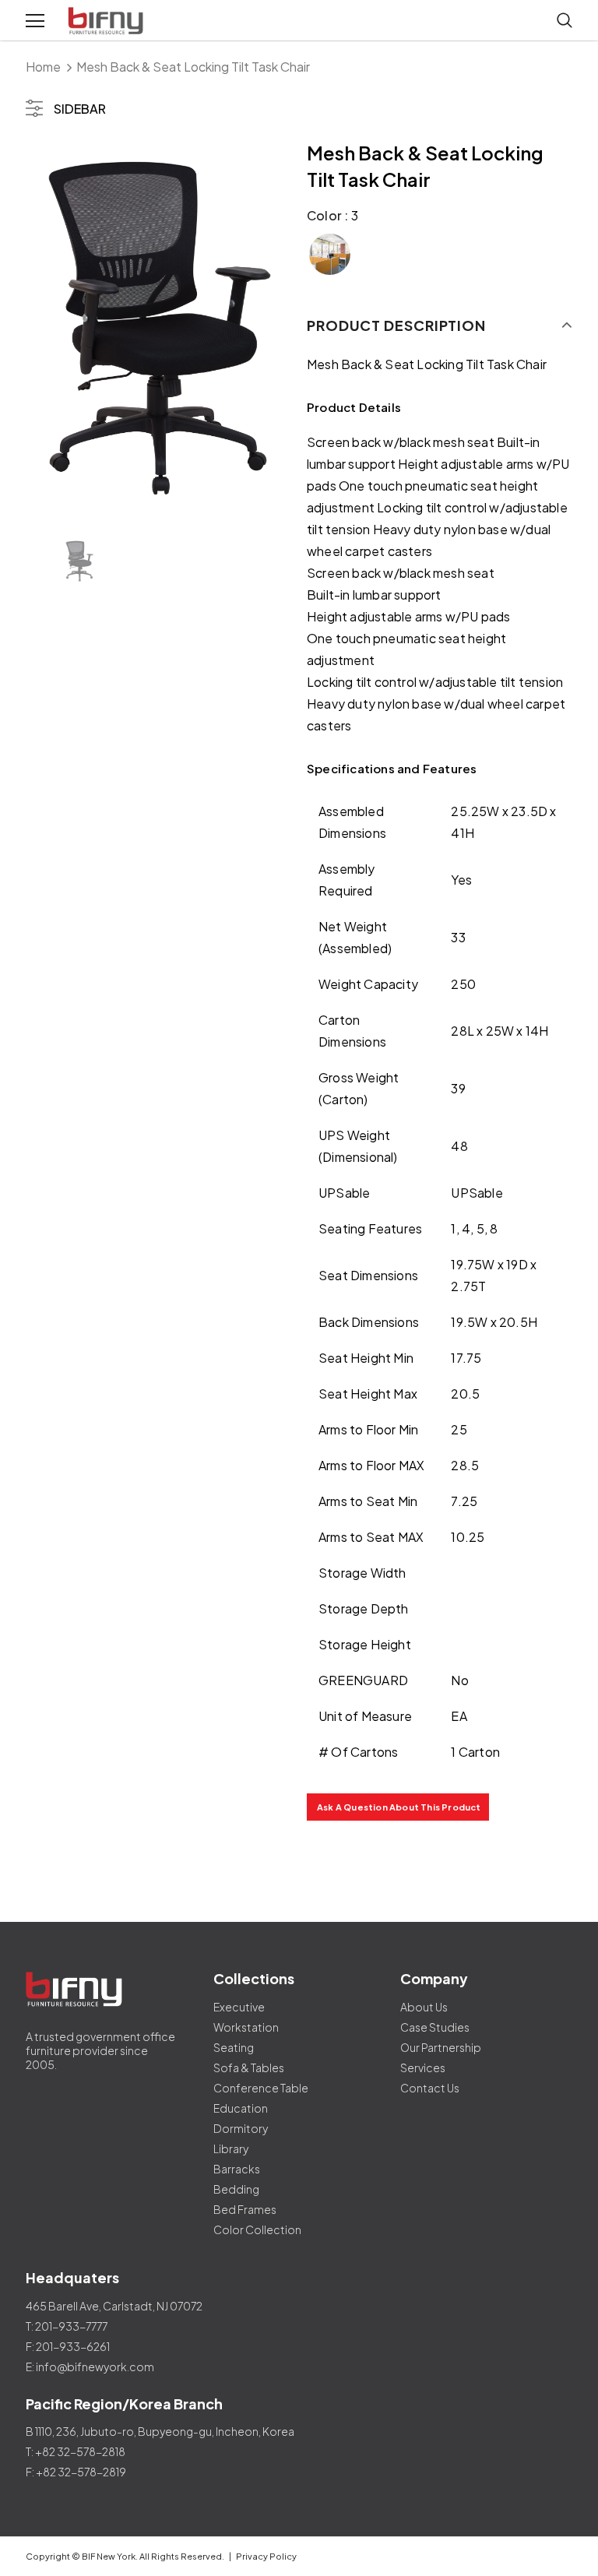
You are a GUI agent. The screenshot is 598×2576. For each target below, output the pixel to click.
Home (43, 67)
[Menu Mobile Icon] (35, 21)
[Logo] (107, 21)
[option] (158, 330)
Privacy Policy (266, 2556)
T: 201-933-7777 (67, 2326)
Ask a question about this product (399, 1807)
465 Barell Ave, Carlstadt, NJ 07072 (114, 2306)
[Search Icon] (565, 21)
